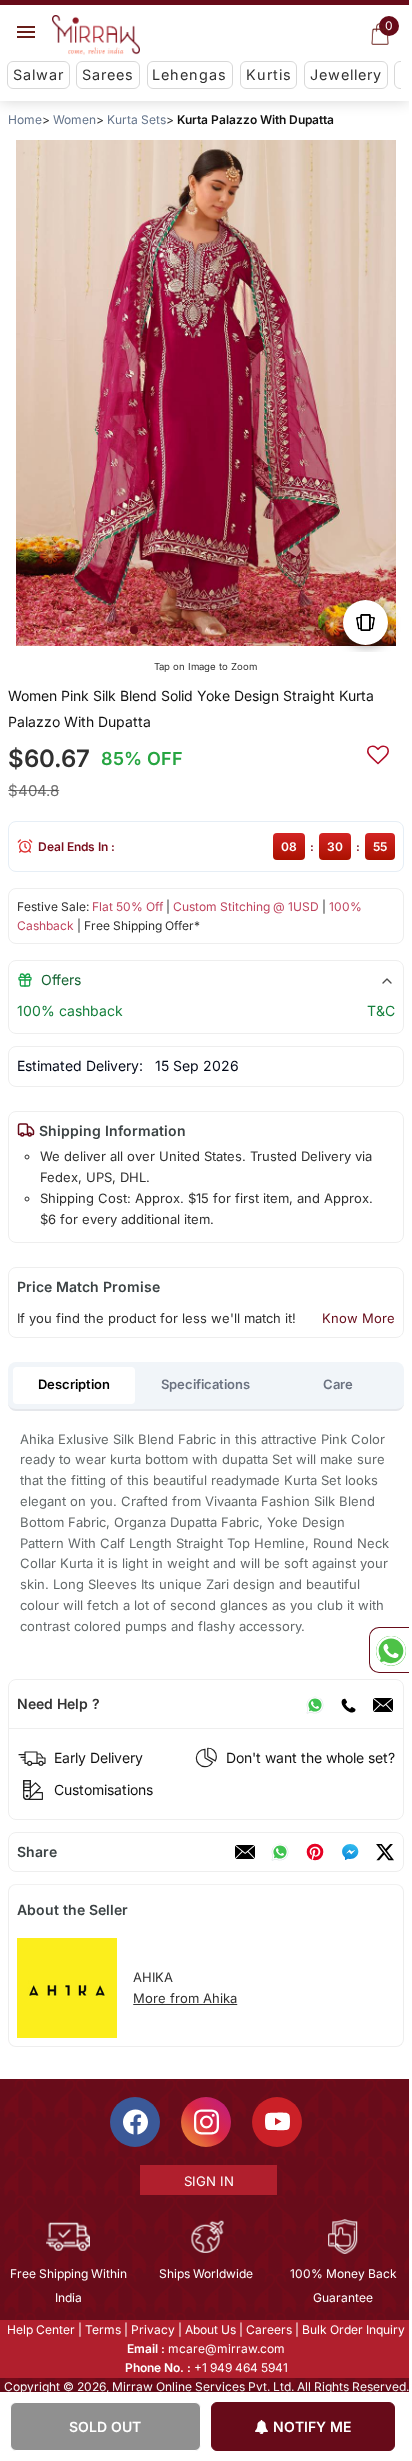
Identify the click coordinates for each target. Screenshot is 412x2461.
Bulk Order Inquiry (352, 2329)
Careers (268, 2329)
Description (74, 1384)
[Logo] (96, 35)
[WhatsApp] (315, 1704)
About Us (209, 2329)
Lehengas (189, 74)
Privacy (152, 2329)
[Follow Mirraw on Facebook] (134, 2122)
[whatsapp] (280, 1852)
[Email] (383, 1704)
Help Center (40, 2329)
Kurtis (269, 74)
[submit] (378, 752)
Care (338, 1384)
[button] (134, 630)
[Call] (348, 1704)
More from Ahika (185, 1998)
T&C (381, 1010)
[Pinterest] (315, 1852)
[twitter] (385, 1852)
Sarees (108, 74)
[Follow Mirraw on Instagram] (205, 2122)
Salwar (38, 74)
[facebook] (350, 1852)
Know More (358, 1318)
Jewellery (346, 74)
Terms (102, 2329)
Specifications (205, 1384)
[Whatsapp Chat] (389, 1650)
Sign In (207, 2181)
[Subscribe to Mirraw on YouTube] (276, 2122)
